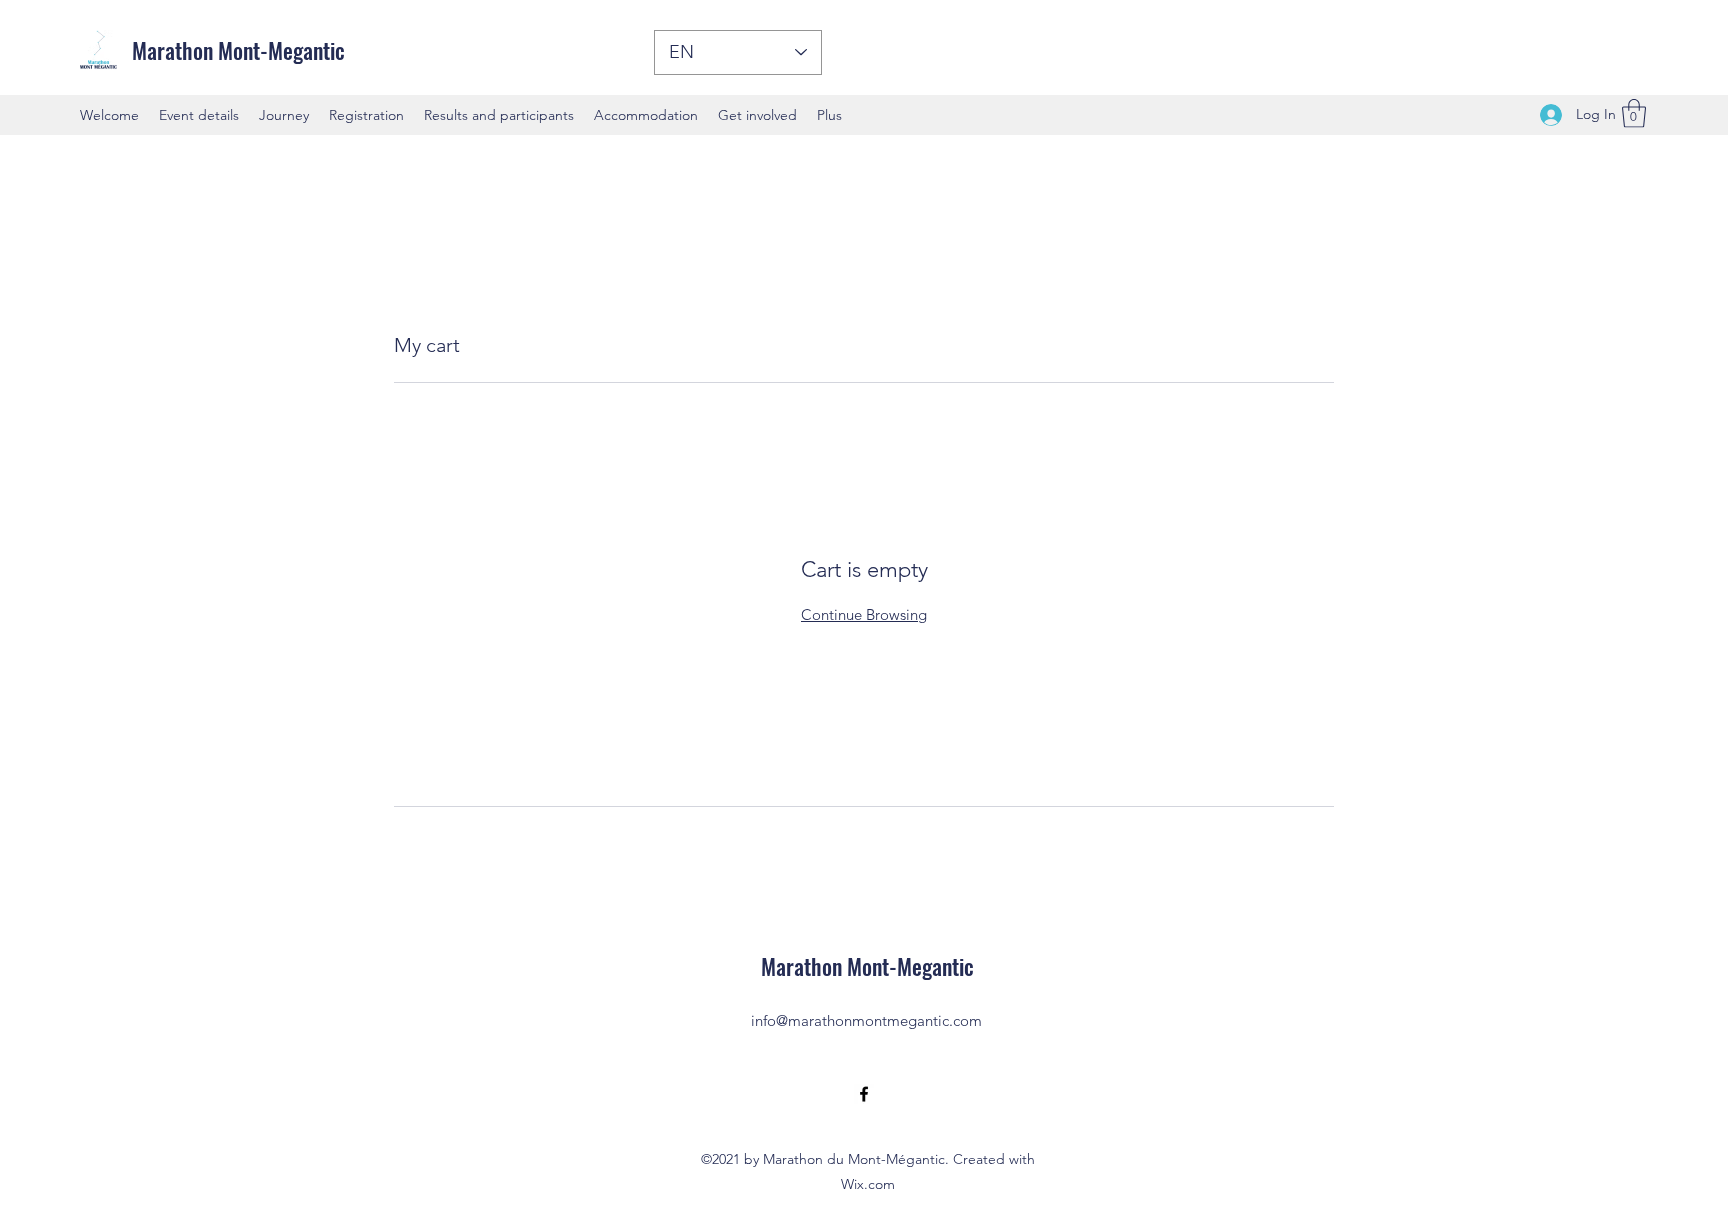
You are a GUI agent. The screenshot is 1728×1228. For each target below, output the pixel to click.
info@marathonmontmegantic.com (866, 1020)
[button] (1634, 113)
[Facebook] (864, 1094)
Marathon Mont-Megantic (238, 50)
